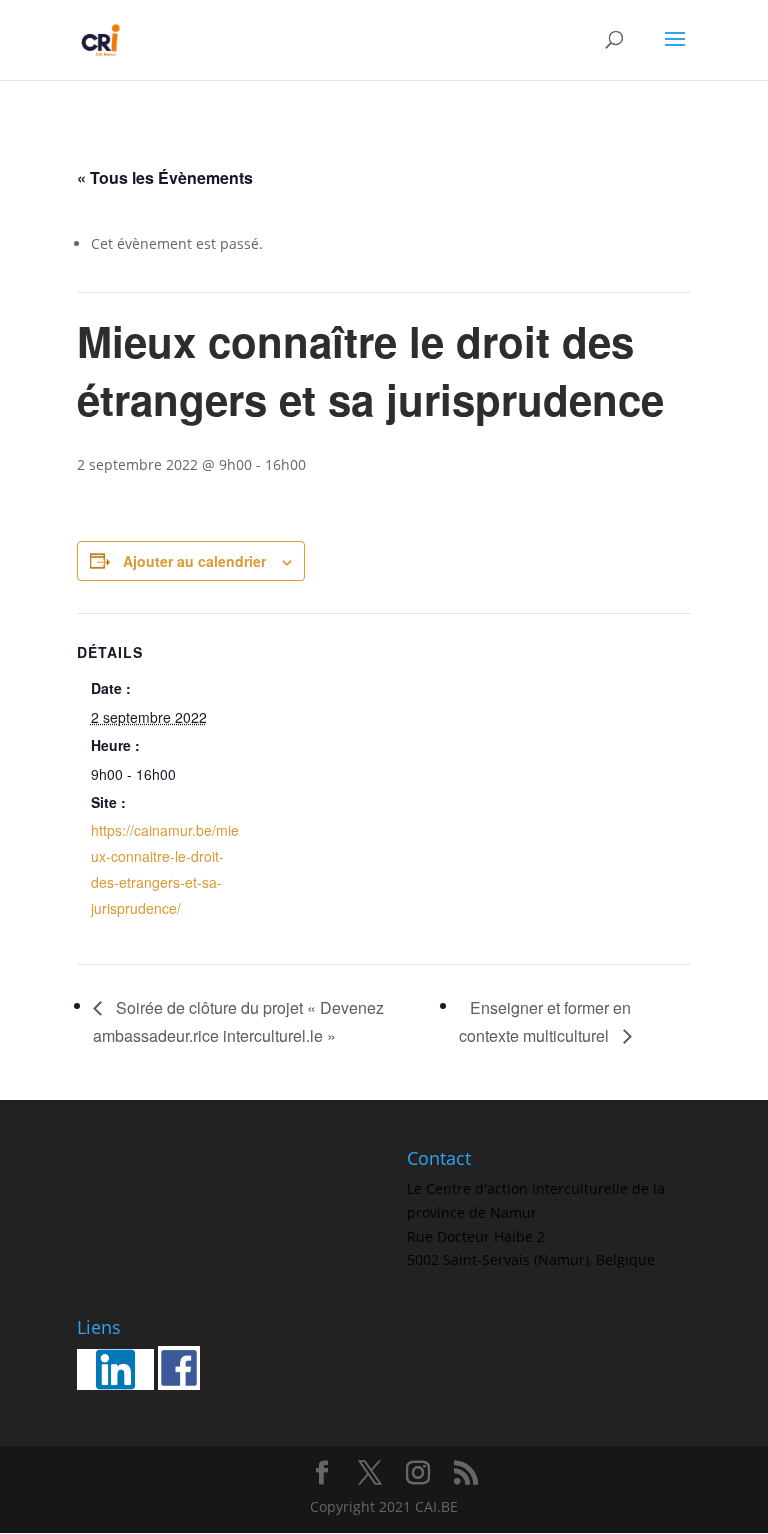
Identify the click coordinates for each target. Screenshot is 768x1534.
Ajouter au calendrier (194, 561)
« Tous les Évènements (165, 177)
